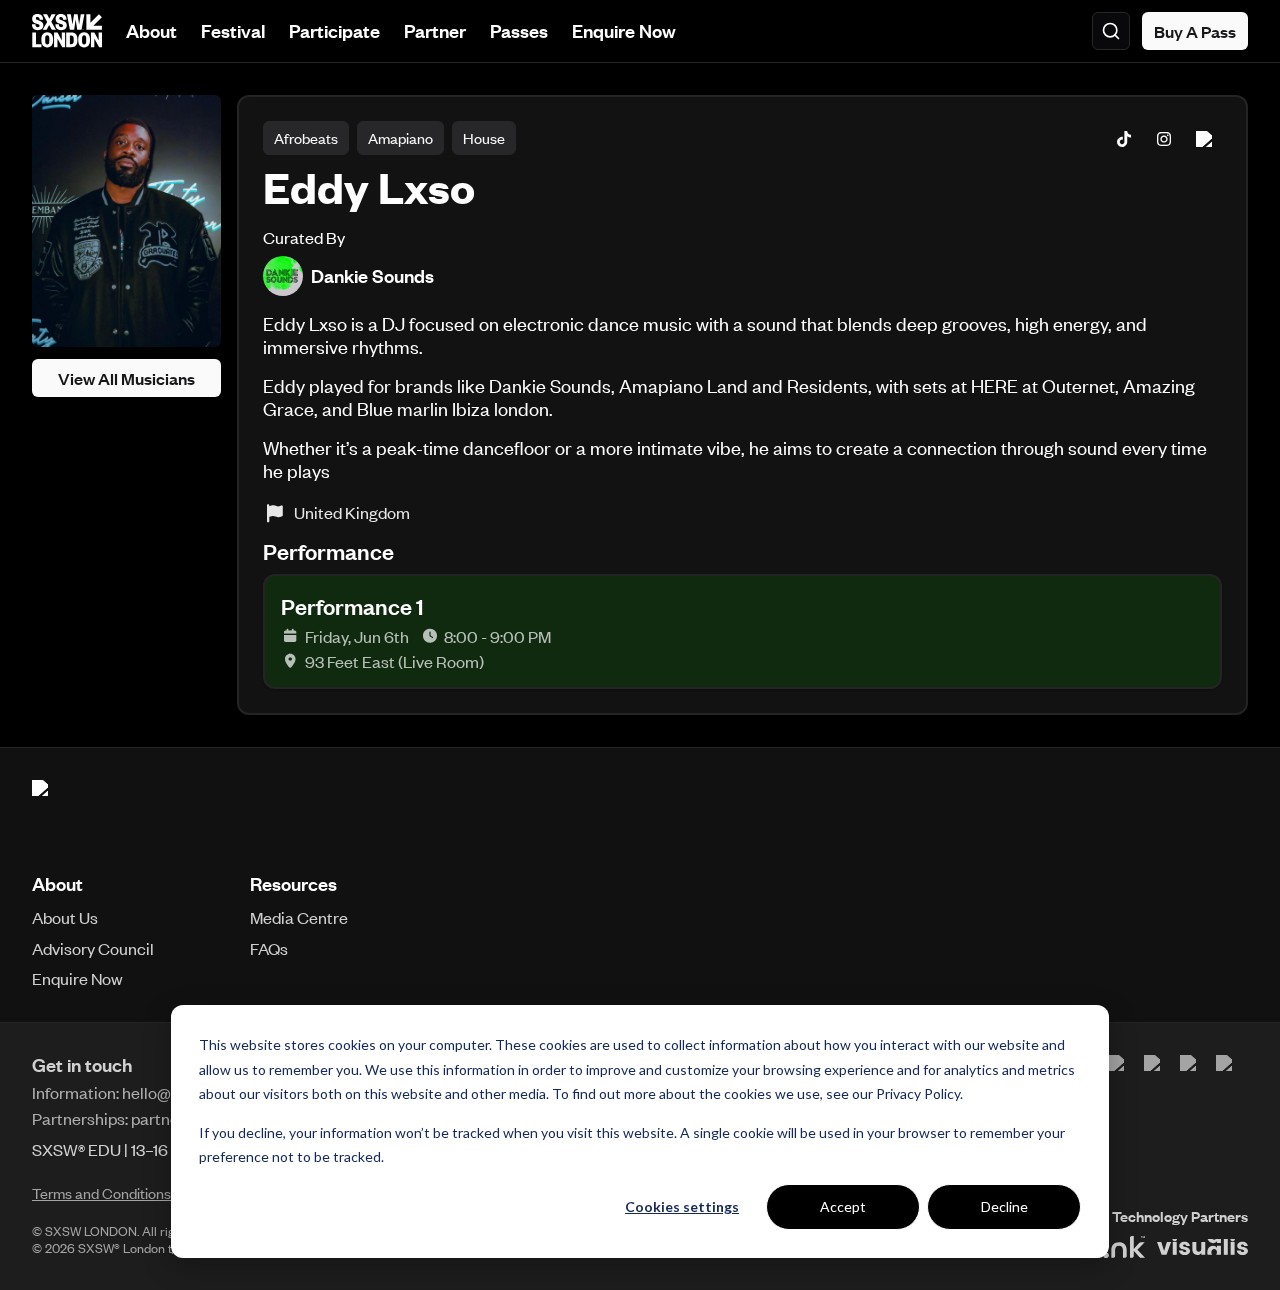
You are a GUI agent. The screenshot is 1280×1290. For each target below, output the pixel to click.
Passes (519, 30)
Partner (435, 30)
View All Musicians (126, 378)
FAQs (269, 948)
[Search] (1111, 31)
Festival (233, 30)
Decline (1004, 1206)
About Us (65, 917)
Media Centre (299, 917)
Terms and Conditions (101, 1193)
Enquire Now (624, 30)
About (151, 30)
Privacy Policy (918, 1093)
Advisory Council (93, 948)
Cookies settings (682, 1206)
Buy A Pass (1195, 31)
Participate (334, 30)
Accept (843, 1206)
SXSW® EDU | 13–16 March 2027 (145, 1149)
